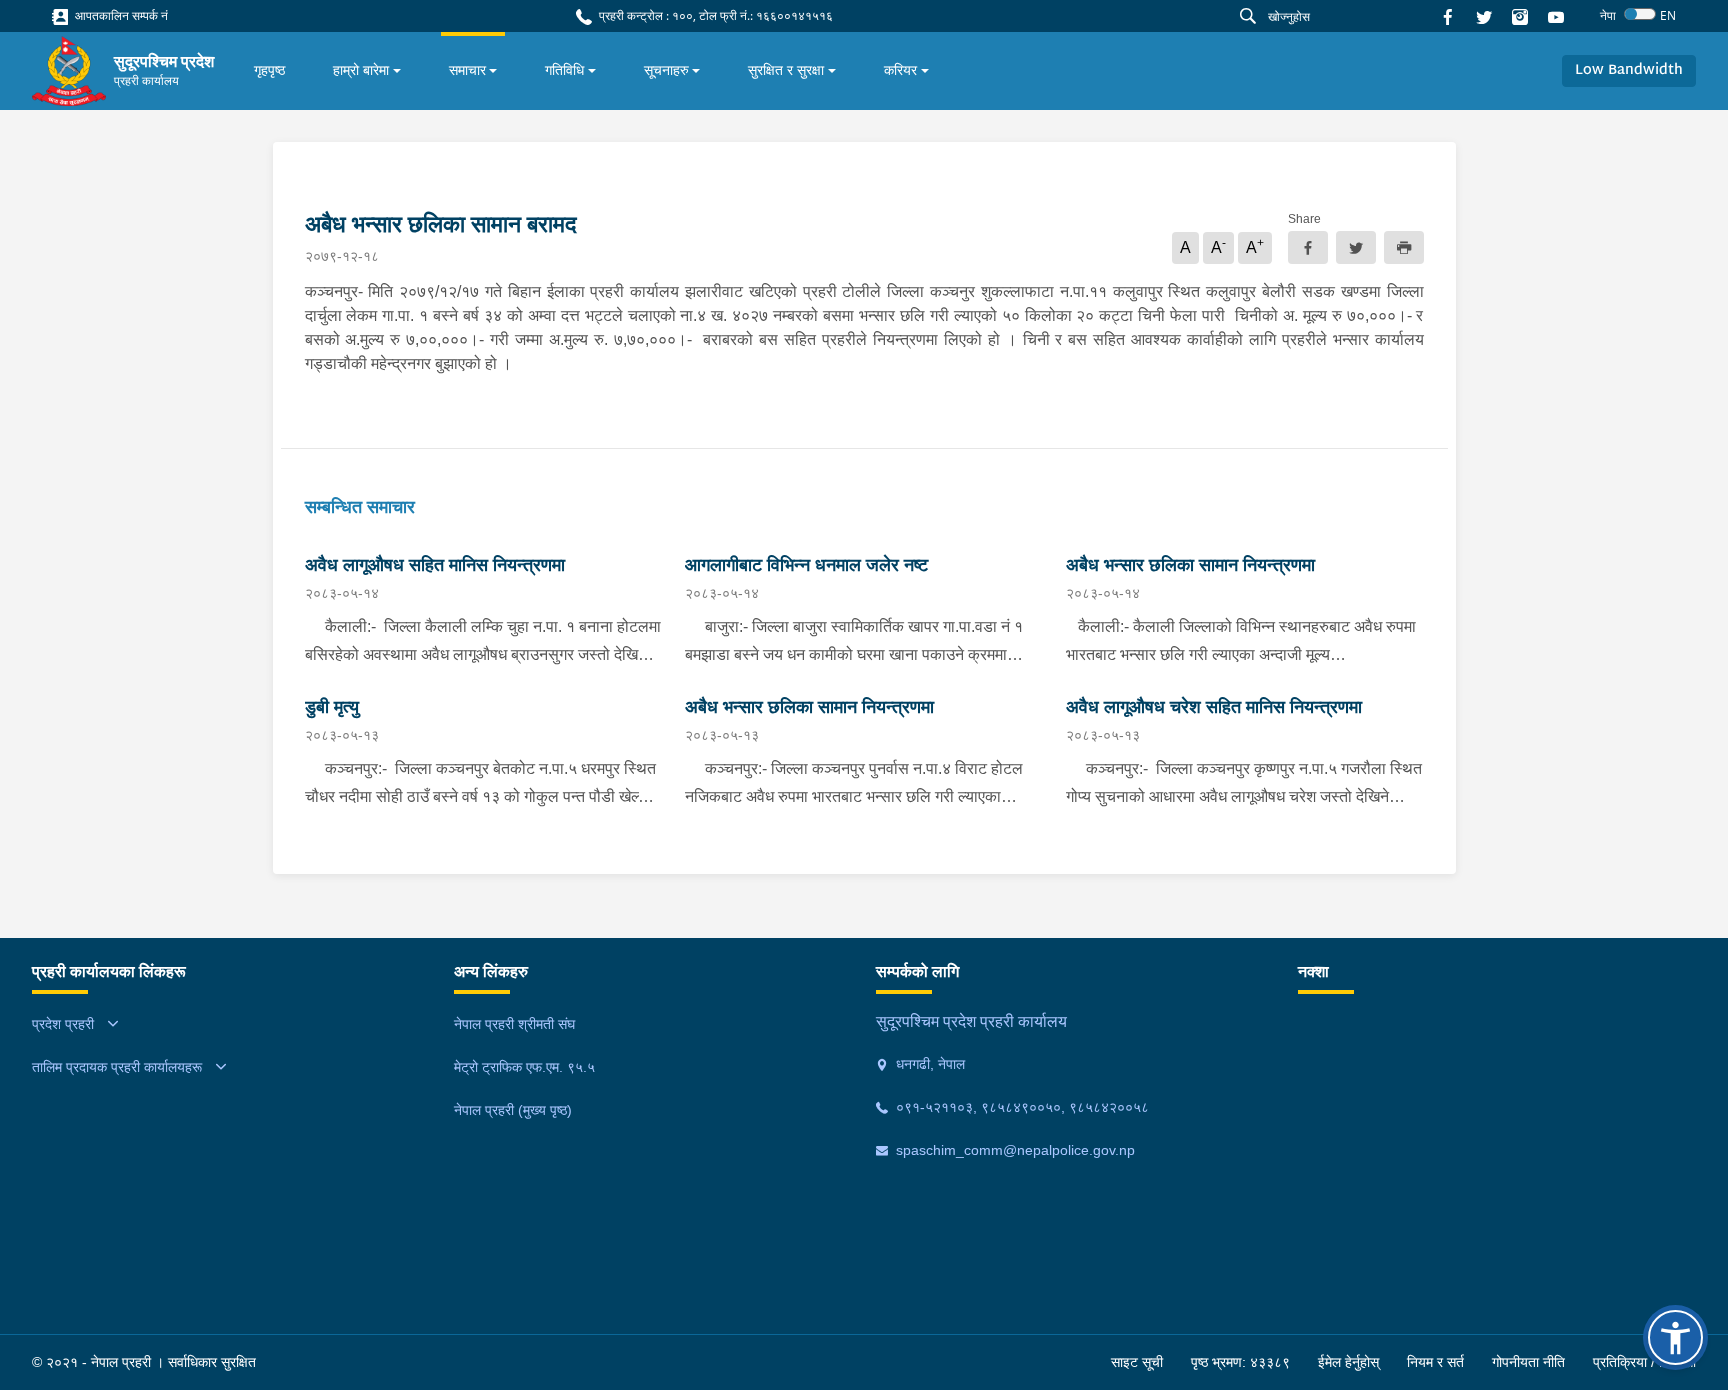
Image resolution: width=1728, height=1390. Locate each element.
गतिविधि (564, 70)
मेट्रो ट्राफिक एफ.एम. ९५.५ (524, 1067)
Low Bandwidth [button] (1629, 70)
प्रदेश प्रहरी (63, 1024)
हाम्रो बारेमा (361, 70)
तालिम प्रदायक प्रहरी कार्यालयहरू (117, 1067)
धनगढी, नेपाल (928, 1064)
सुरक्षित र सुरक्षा (786, 70)
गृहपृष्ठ (269, 70)
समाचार (467, 70)
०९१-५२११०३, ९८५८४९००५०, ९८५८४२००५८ (1020, 1107)
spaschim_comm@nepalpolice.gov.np (1013, 1150)
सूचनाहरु (666, 70)
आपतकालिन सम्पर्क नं (120, 15)
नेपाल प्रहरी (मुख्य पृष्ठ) (513, 1110)
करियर (900, 70)
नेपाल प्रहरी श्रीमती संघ (514, 1024)
